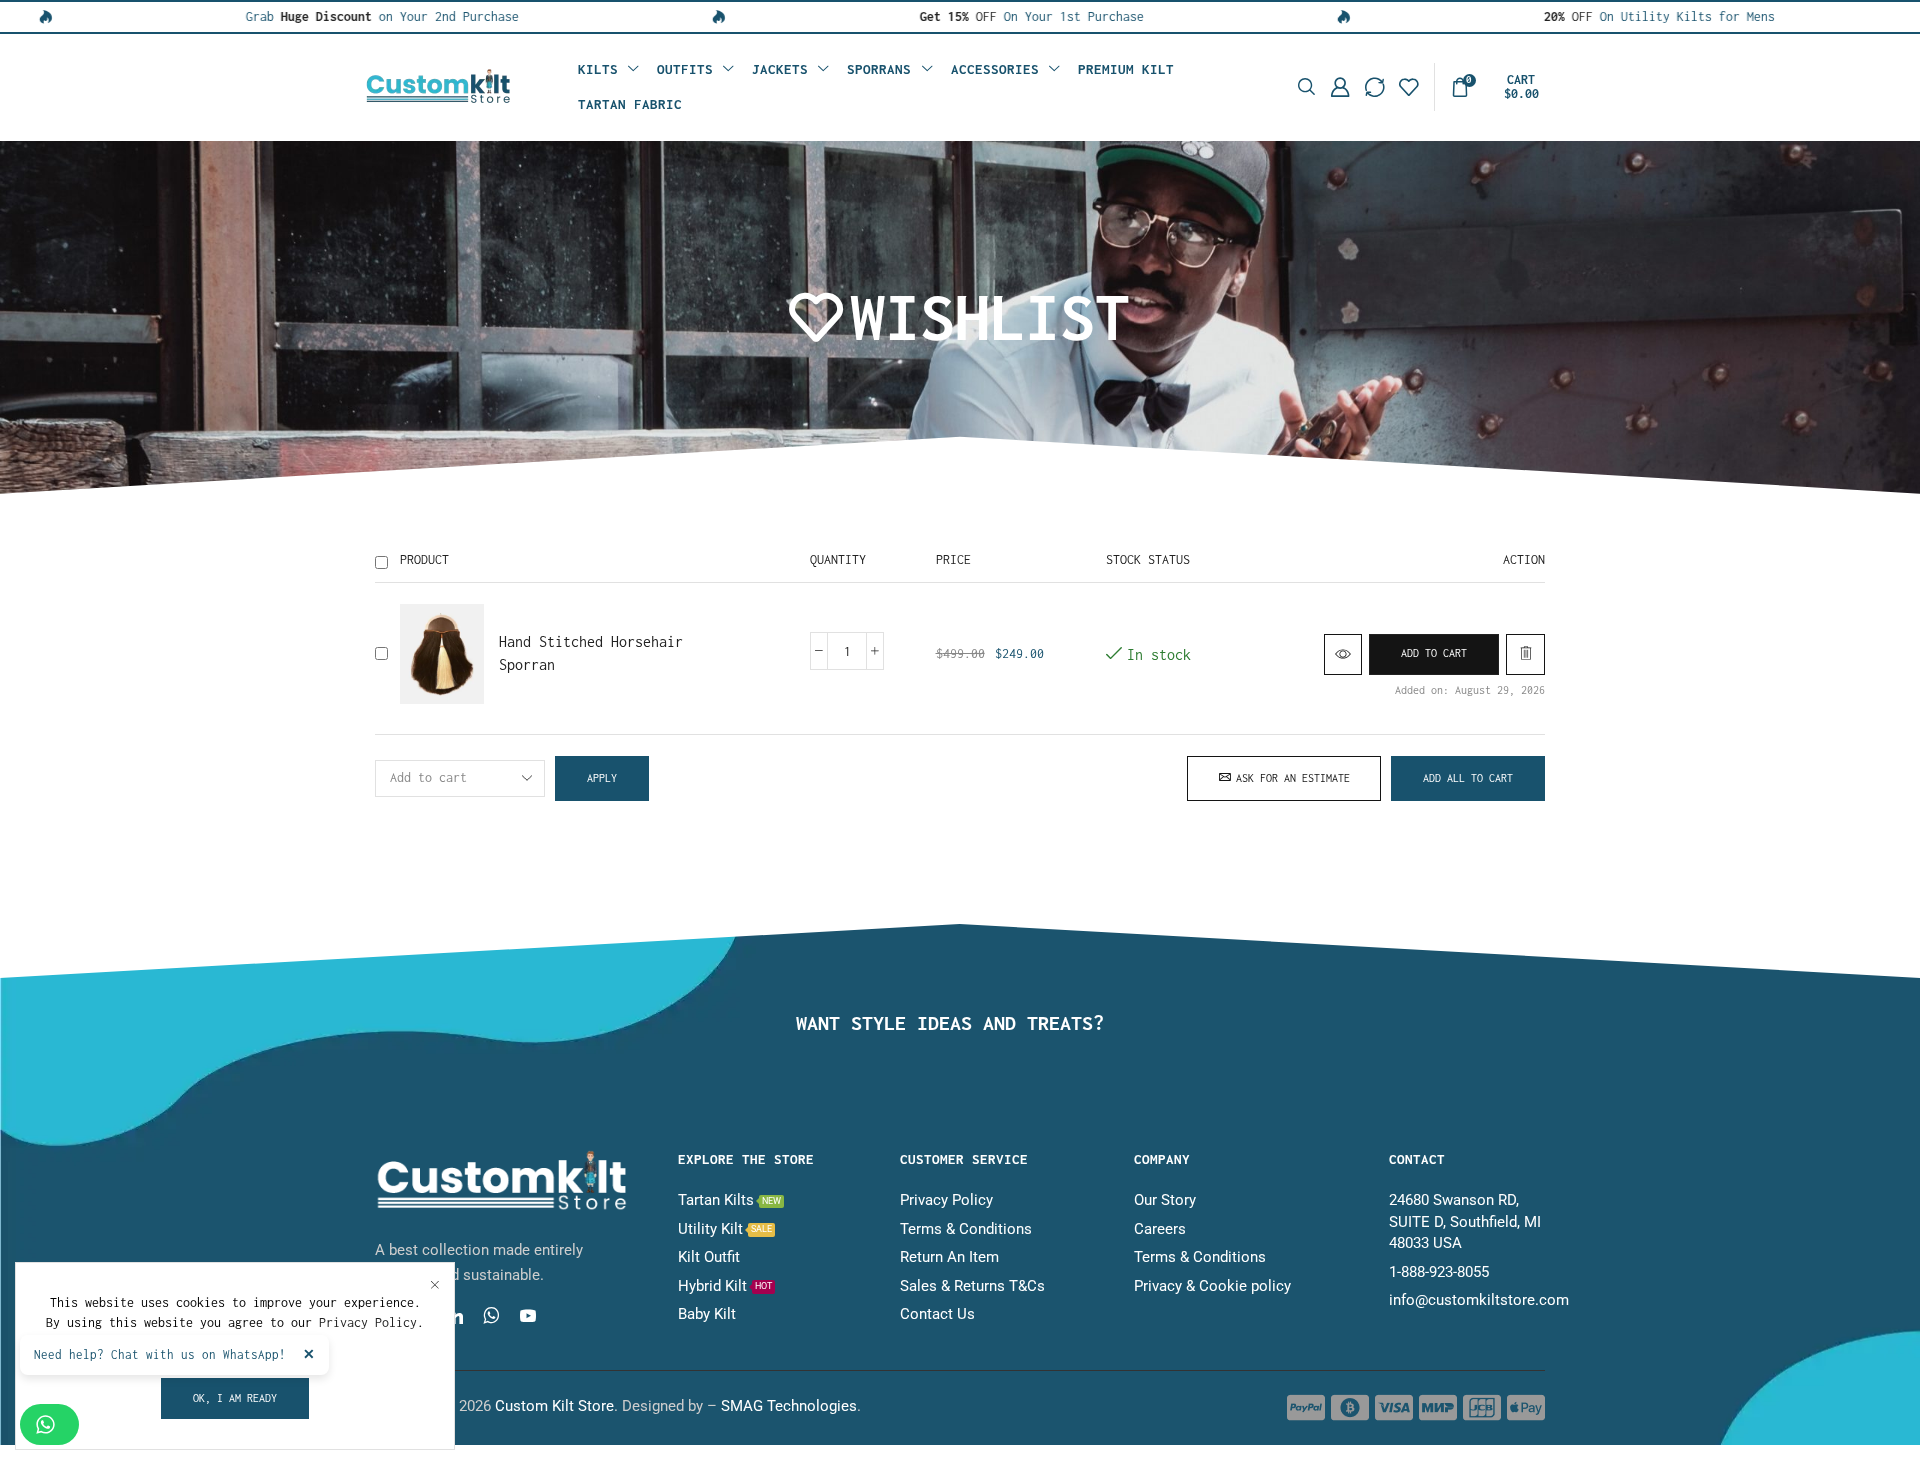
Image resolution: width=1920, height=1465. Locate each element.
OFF (901, 16)
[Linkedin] (455, 1316)
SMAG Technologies (789, 1406)
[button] (1306, 87)
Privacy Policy (368, 1322)
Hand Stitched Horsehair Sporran (591, 653)
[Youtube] (528, 1316)
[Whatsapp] (491, 1316)
